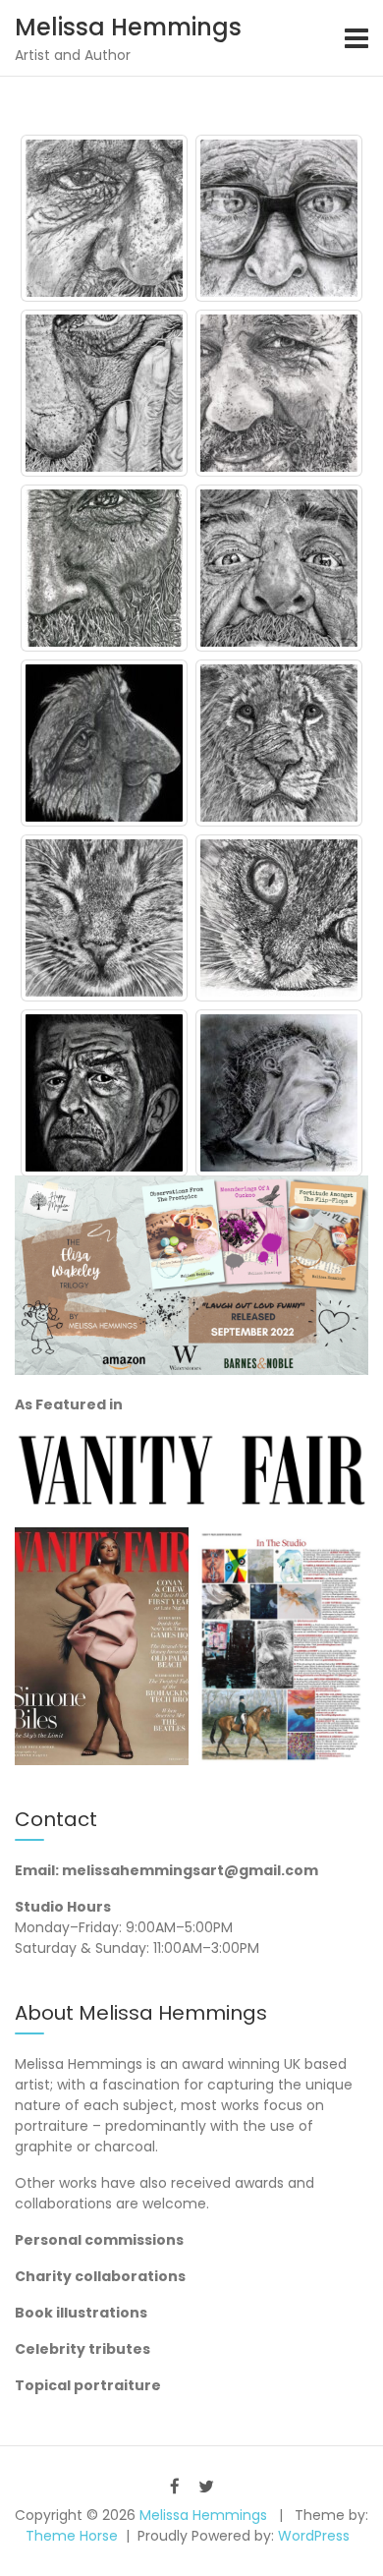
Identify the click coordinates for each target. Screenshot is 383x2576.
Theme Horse (72, 2536)
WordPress (314, 2536)
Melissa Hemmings (128, 27)
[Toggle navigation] (356, 38)
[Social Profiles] (175, 2486)
